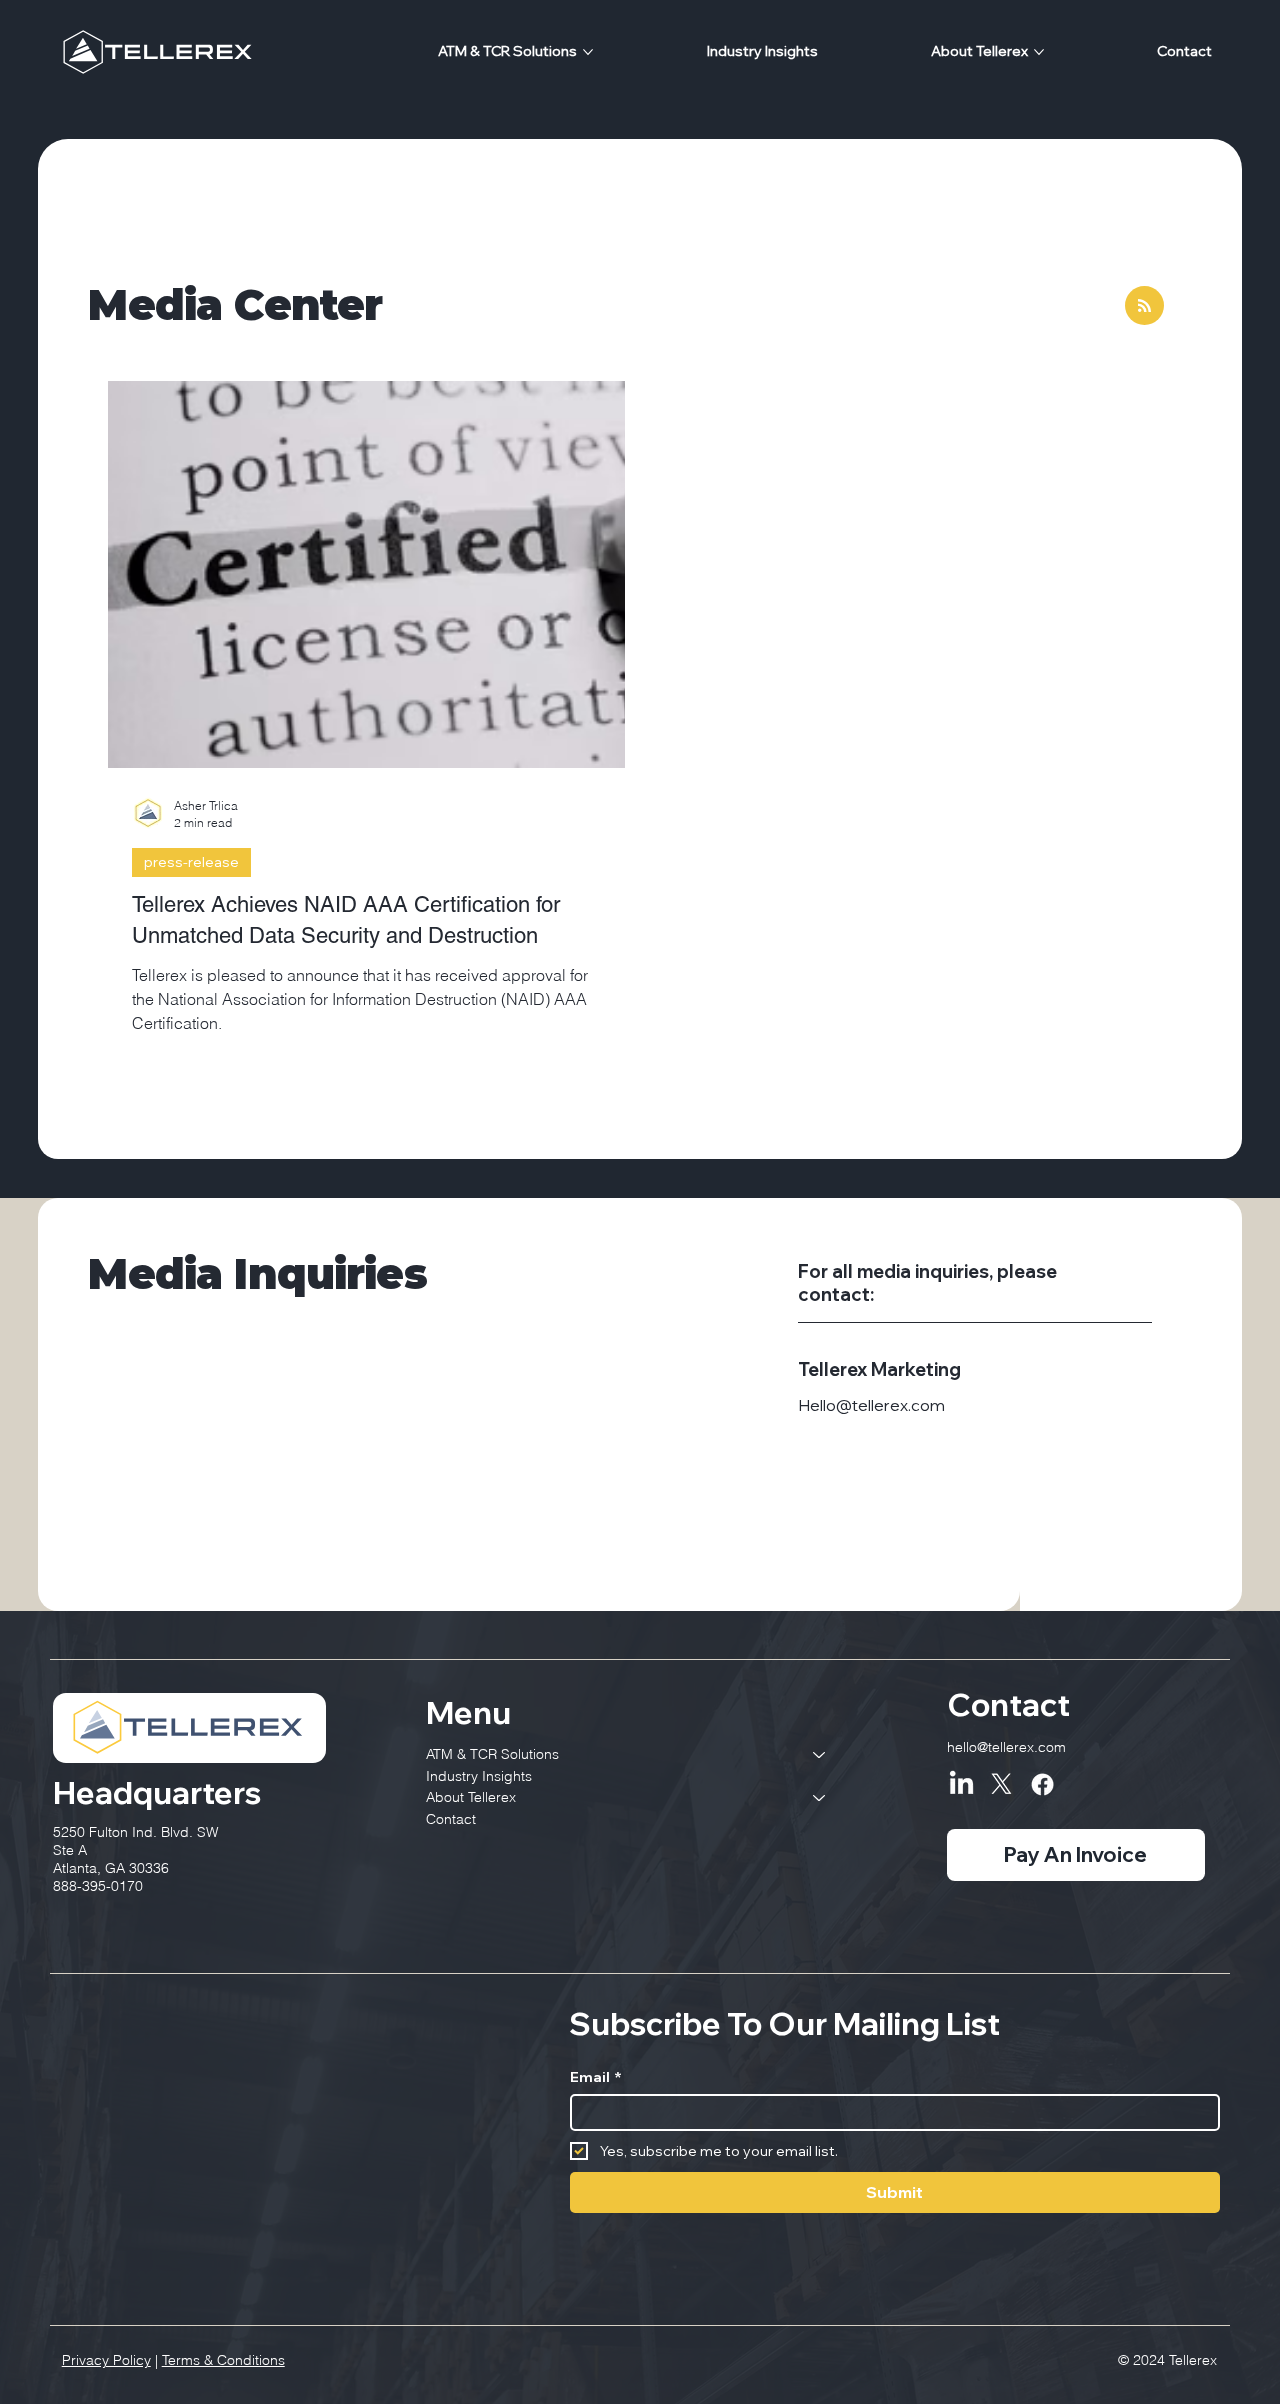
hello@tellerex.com (1006, 1747)
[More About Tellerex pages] (1039, 52)
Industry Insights (479, 1776)
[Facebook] (1042, 1784)
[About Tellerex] (820, 1798)
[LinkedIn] (961, 1784)
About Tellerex (471, 1797)
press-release (191, 862)
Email (596, 2077)
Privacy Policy (106, 2360)
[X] (1001, 1784)
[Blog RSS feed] (1144, 306)
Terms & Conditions (223, 2360)
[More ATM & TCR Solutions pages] (588, 52)
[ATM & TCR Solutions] (820, 1755)
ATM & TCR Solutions (492, 1754)
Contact (451, 1819)
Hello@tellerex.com (871, 1405)
